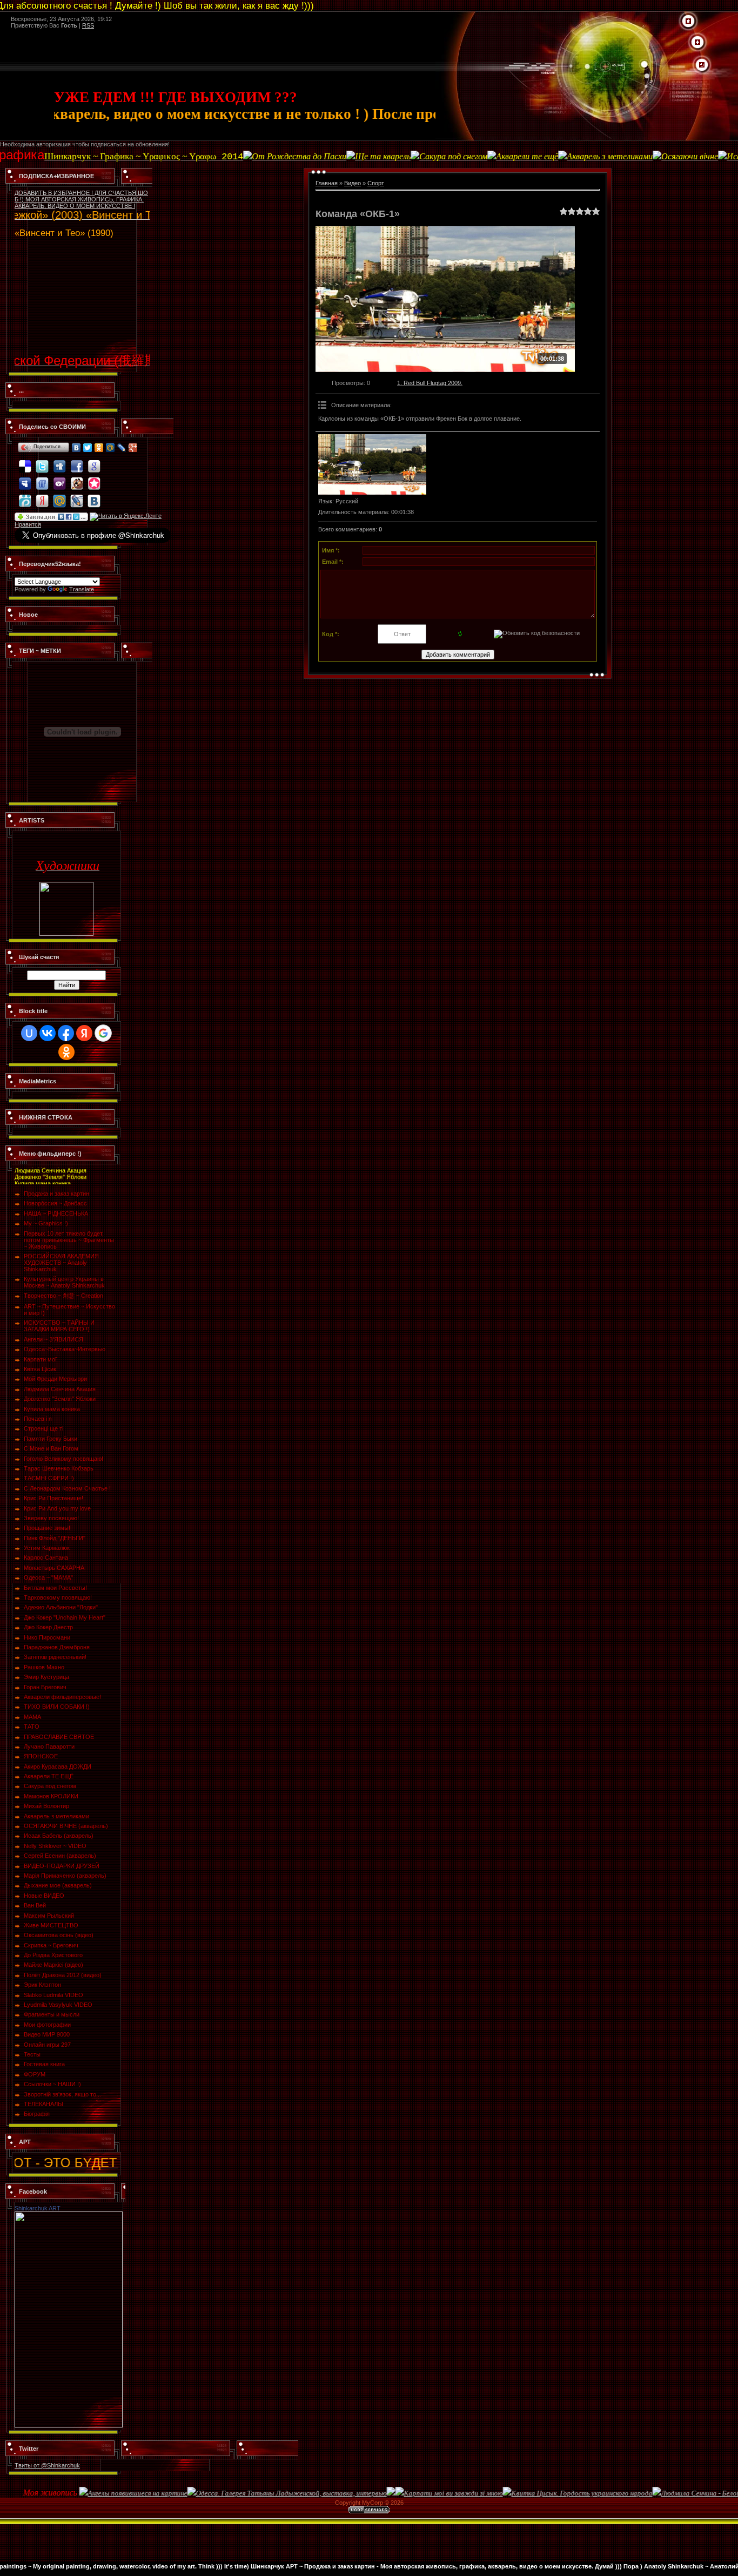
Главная (327, 183)
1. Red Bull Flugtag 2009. (430, 383)
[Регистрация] (697, 43)
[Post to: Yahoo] (59, 478)
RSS (88, 25)
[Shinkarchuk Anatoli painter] (69, 2215)
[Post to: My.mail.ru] (59, 496)
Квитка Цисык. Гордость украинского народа (521, 2493)
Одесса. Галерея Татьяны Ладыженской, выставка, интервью (230, 2493)
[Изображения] (372, 465)
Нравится (28, 524)
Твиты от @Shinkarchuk (47, 2465)
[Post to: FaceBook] (77, 461)
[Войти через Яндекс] (84, 1033)
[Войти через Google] (103, 1033)
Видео (353, 183)
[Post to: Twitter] (42, 461)
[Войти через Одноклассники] (66, 1052)
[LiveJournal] (122, 448)
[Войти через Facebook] (66, 1033)
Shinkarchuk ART (38, 2208)
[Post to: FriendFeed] (42, 478)
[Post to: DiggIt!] (59, 461)
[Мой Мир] (110, 448)
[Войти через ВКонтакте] (48, 1033)
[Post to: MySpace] (25, 478)
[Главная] (688, 22)
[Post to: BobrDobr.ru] (77, 478)
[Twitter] (88, 448)
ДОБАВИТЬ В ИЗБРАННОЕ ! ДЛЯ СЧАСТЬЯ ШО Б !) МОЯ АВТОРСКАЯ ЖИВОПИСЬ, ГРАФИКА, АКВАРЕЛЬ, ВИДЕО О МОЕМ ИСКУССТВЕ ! (81, 199)
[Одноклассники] (99, 448)
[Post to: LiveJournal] (77, 496)
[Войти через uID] (29, 1033)
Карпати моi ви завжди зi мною (393, 2493)
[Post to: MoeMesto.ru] (25, 496)
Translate (82, 589)
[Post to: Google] (94, 461)
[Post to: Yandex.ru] (42, 496)
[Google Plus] (133, 448)
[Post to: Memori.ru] (94, 478)
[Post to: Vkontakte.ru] (94, 496)
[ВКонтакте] (76, 448)
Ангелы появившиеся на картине (77, 2493)
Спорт (376, 183)
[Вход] (702, 65)
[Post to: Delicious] (25, 461)
